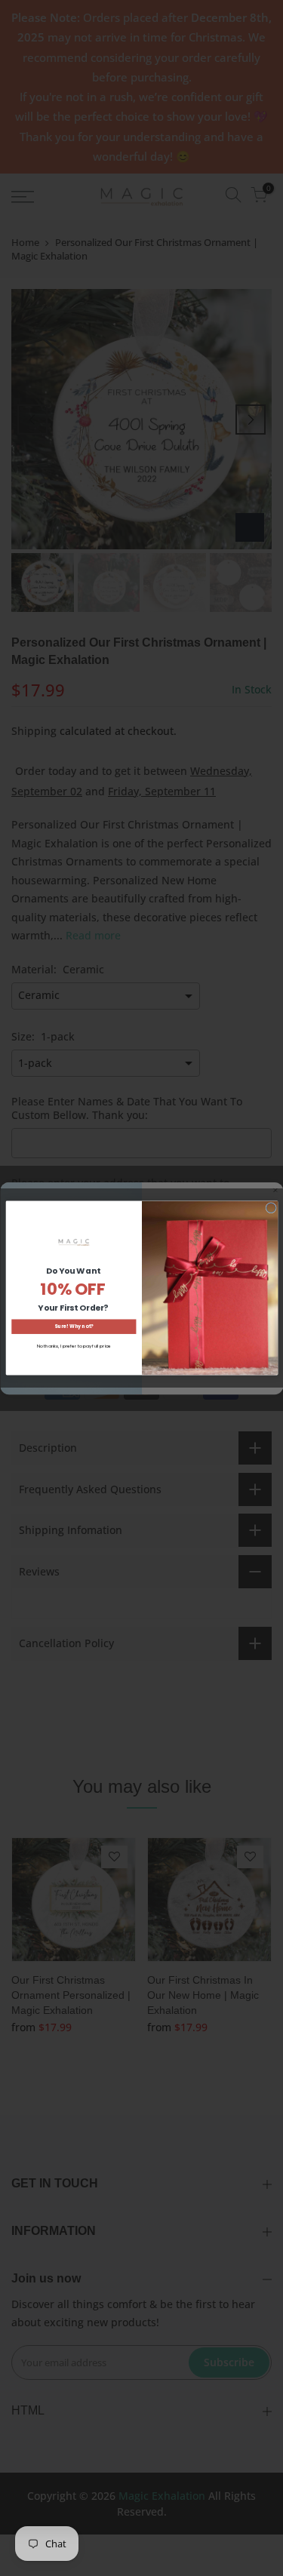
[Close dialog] (271, 1208)
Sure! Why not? (74, 1327)
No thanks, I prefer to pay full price (73, 1346)
